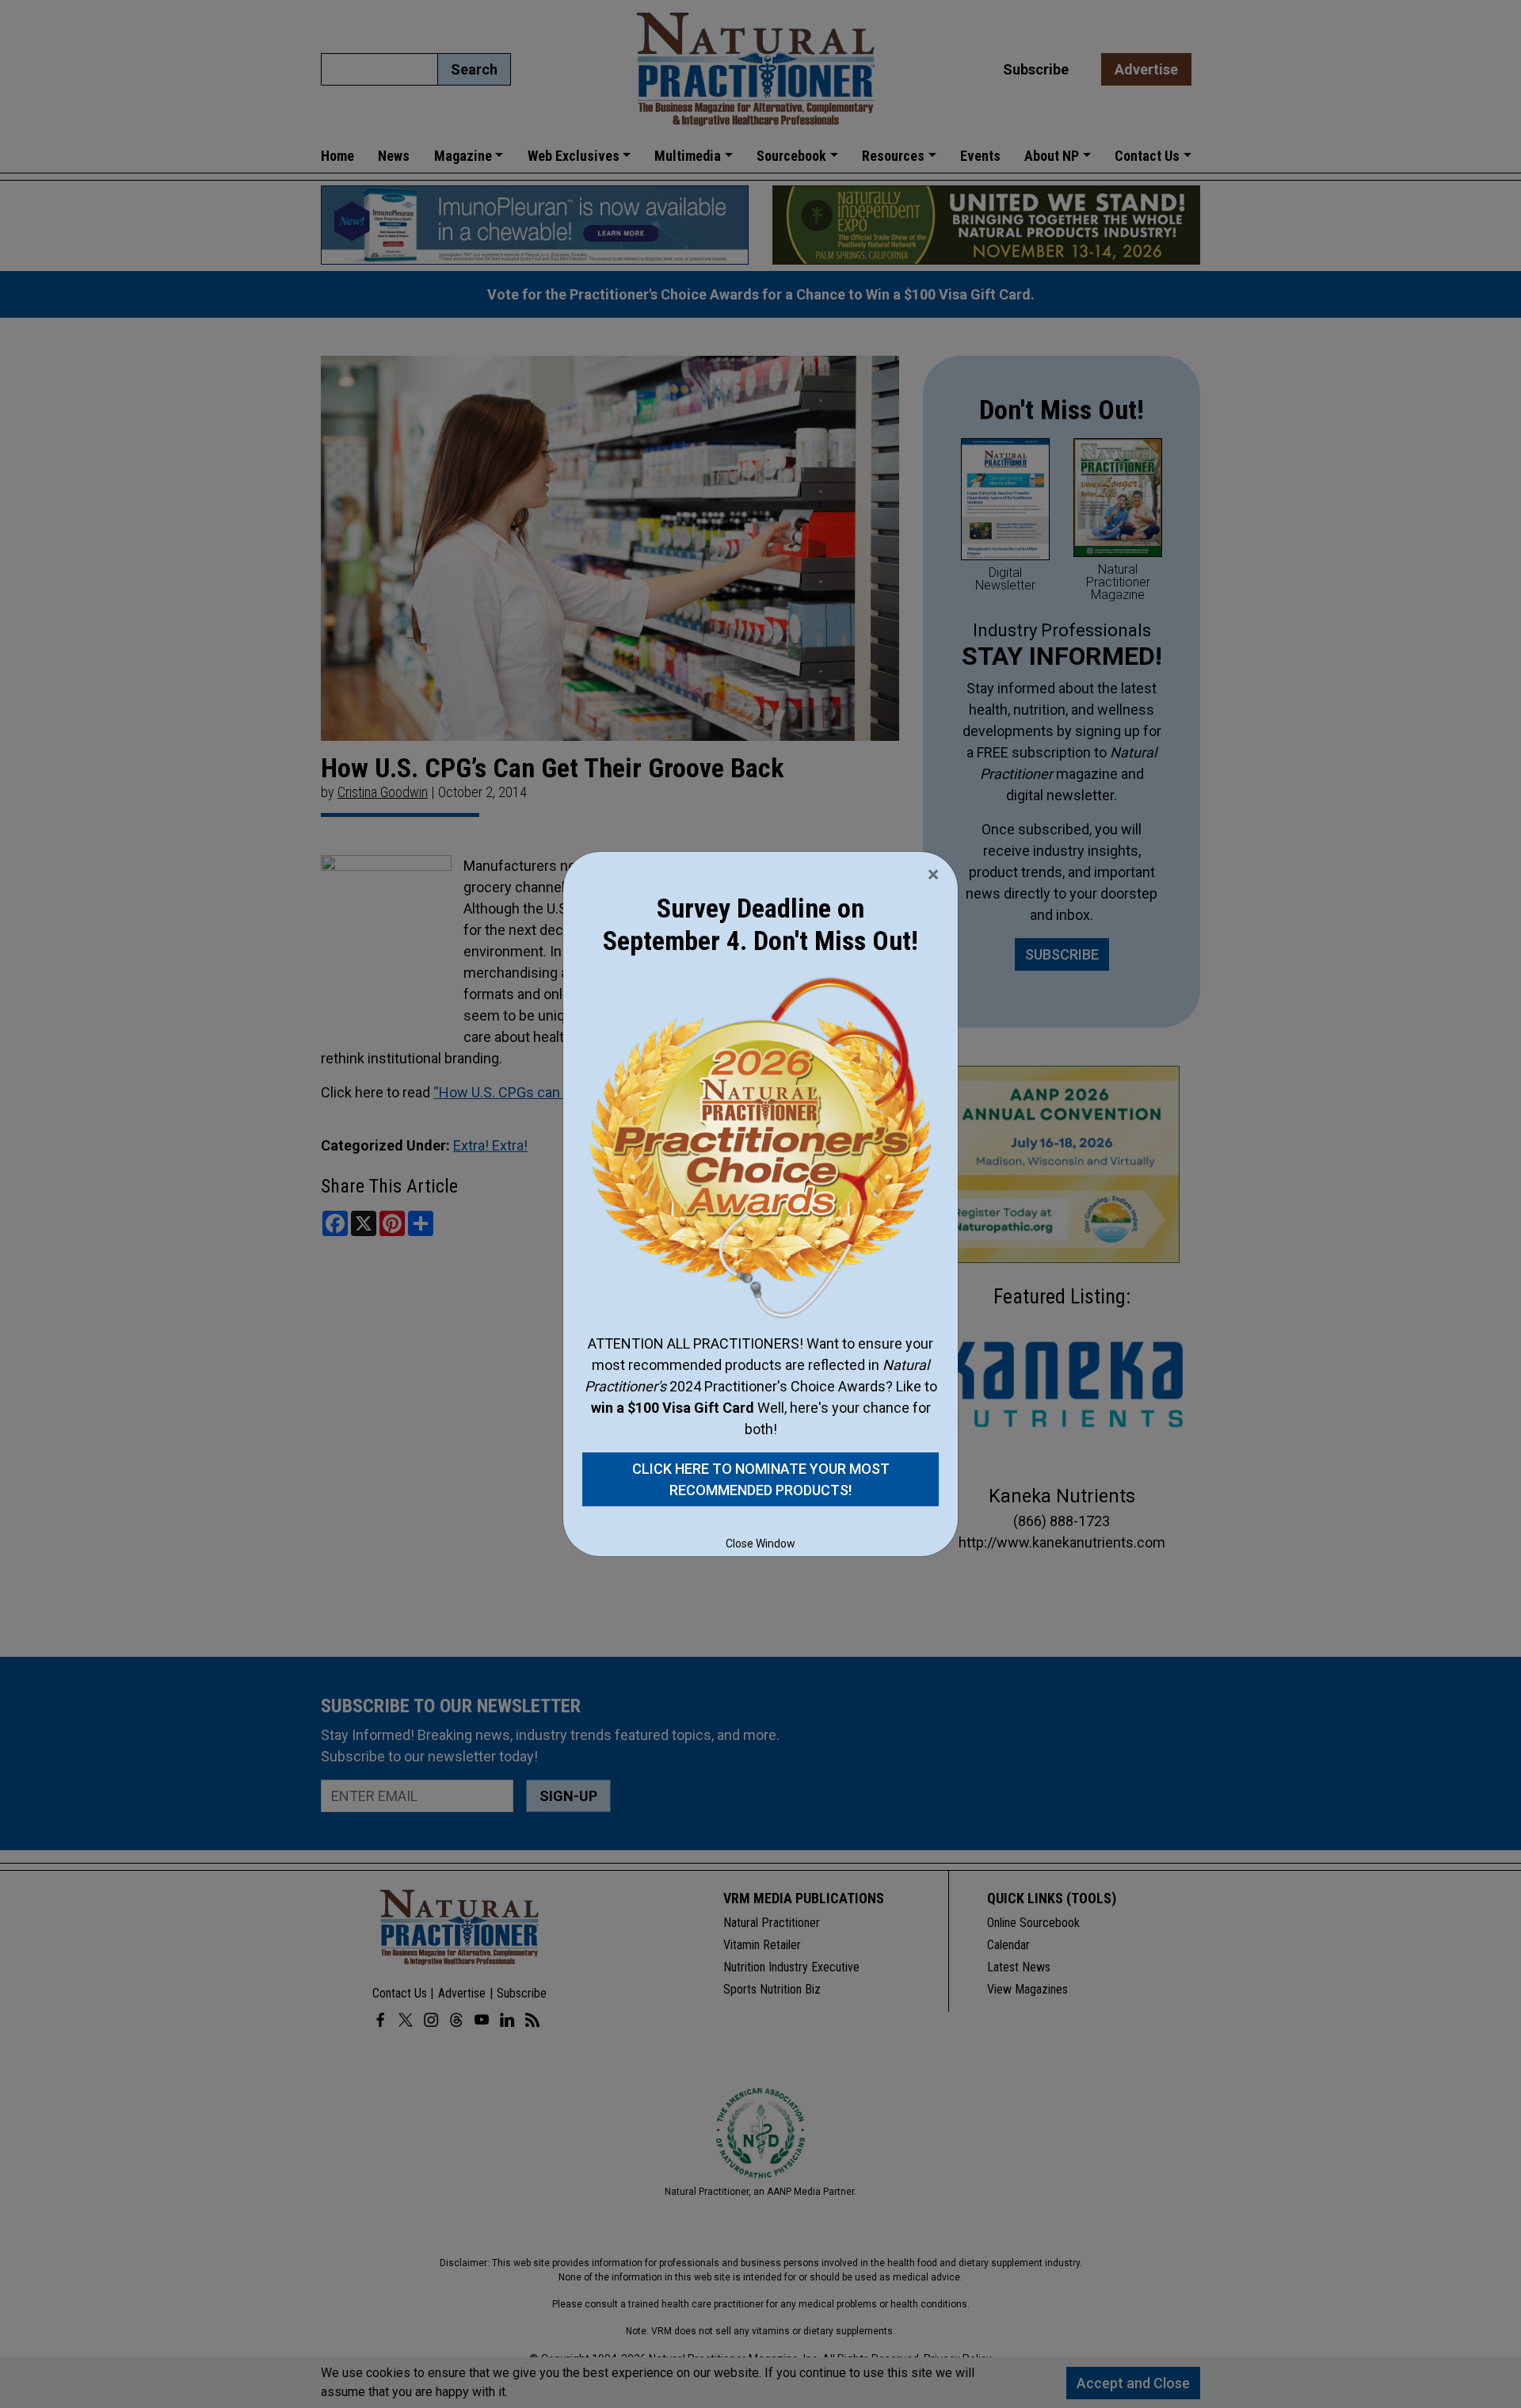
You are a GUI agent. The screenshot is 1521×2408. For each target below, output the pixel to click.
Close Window (760, 1544)
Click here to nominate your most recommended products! (761, 1479)
